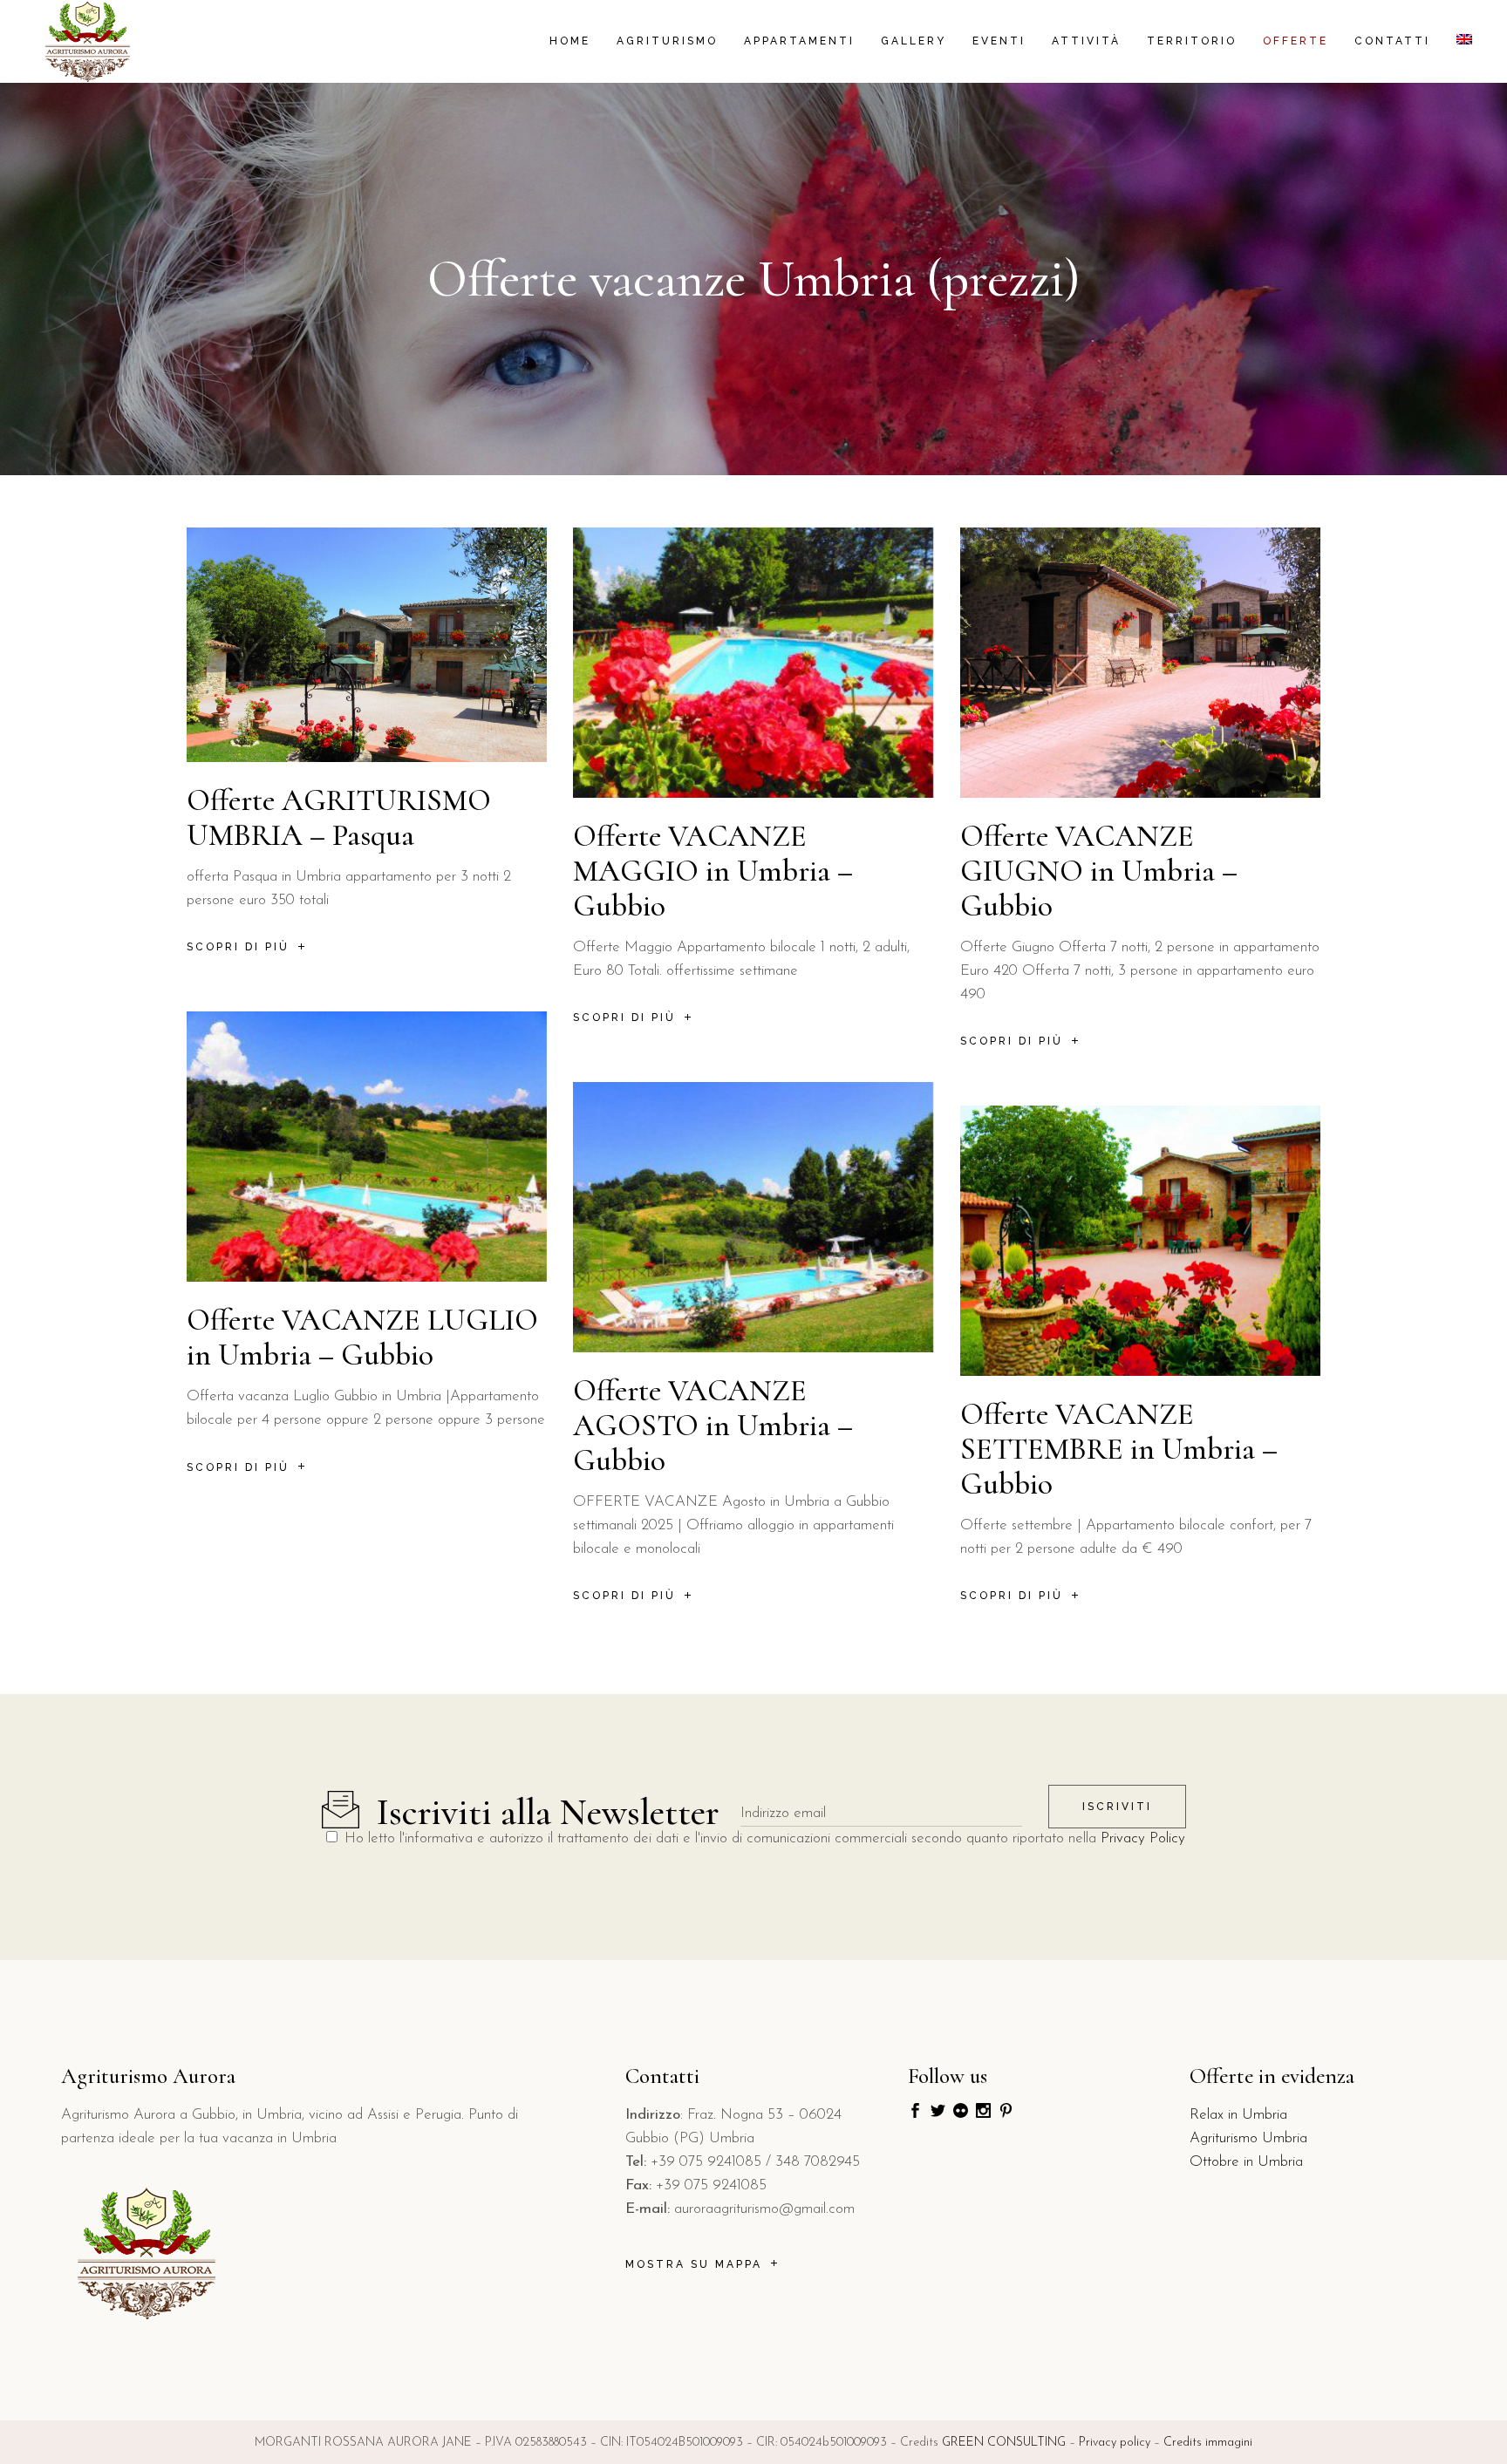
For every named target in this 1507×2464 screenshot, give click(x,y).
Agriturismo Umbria (1248, 2138)
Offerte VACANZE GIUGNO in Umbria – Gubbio (1099, 871)
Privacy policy (1115, 2443)
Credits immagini (1208, 2443)
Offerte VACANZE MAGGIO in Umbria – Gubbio (713, 871)
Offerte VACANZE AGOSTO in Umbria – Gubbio (713, 1426)
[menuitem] (1464, 41)
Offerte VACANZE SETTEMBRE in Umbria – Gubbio (1119, 1449)
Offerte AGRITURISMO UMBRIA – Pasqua (339, 818)
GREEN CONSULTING (1004, 2443)
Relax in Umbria (1238, 2115)
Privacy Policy (1143, 1838)
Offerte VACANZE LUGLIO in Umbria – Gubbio (362, 1338)
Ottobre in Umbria (1246, 2162)
